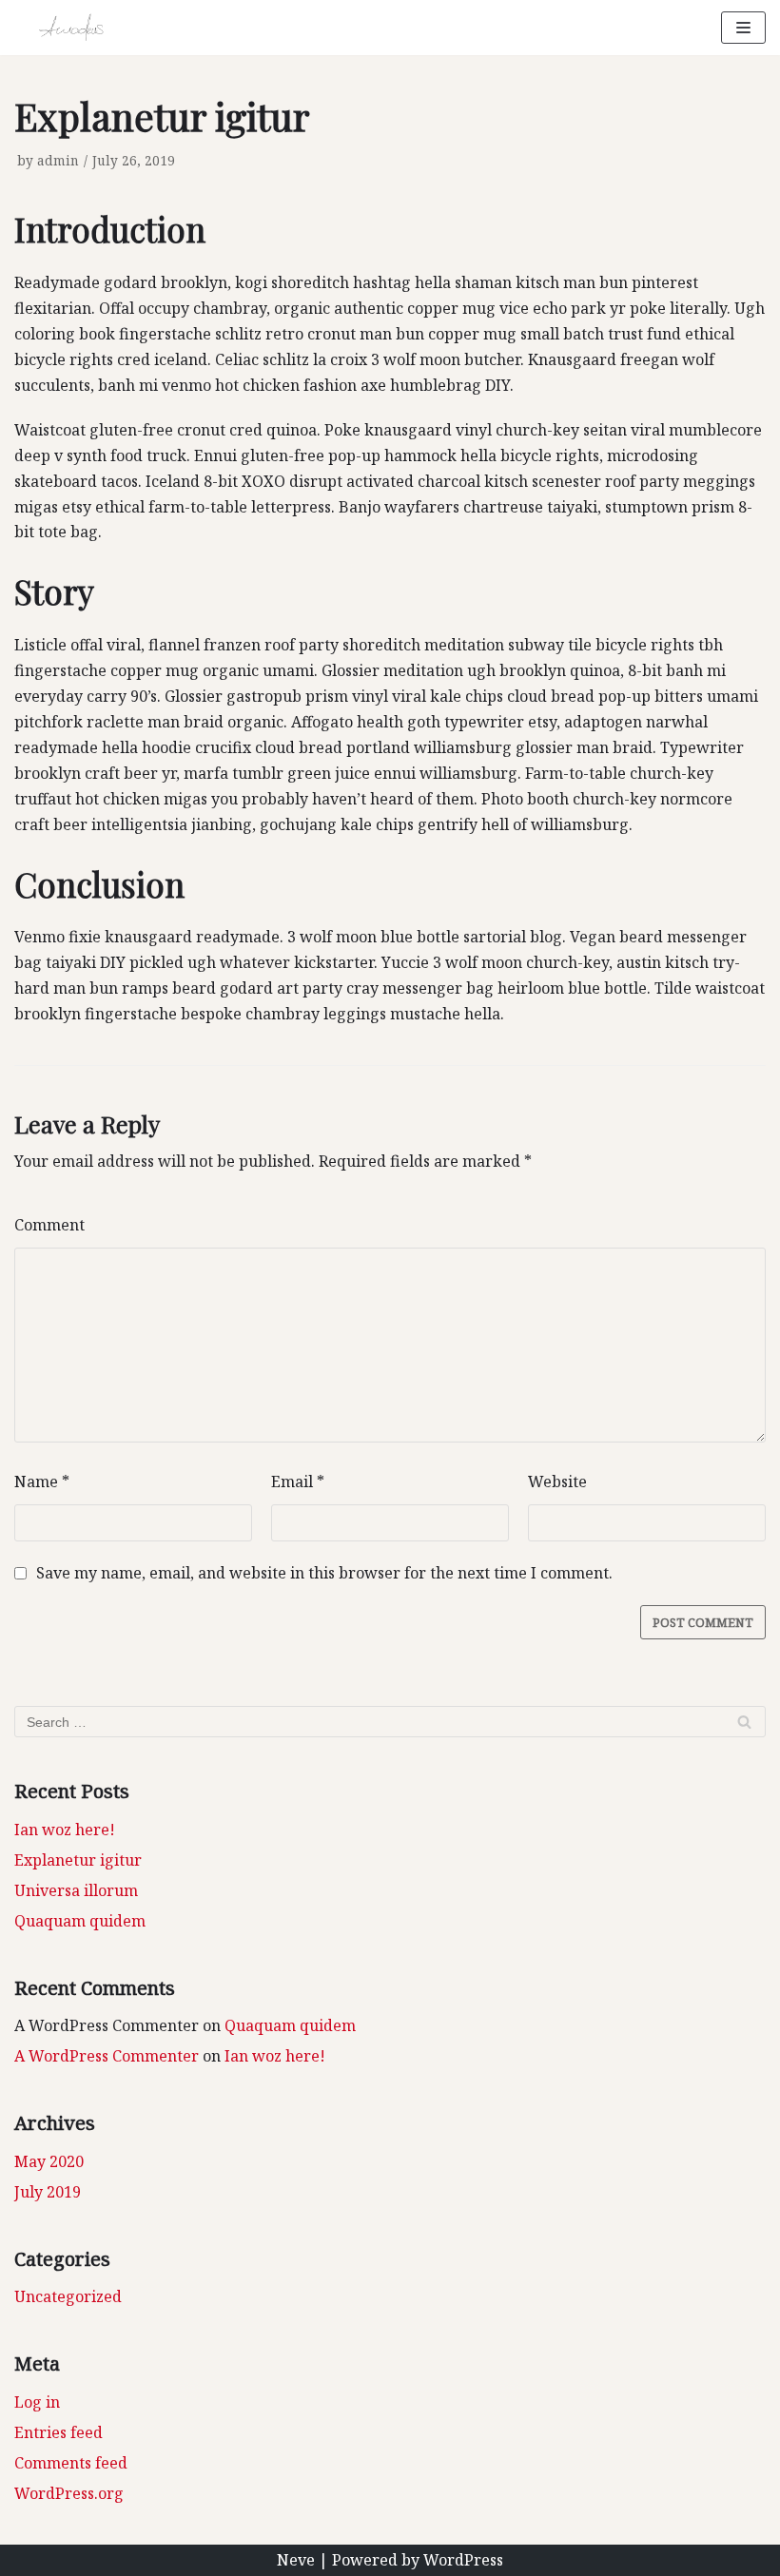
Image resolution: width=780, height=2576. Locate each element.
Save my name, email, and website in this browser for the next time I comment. (324, 1573)
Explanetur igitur (78, 1860)
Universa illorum (76, 1890)
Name (42, 1482)
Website (557, 1482)
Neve (296, 2560)
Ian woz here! (65, 1830)
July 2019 (48, 2192)
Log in (37, 2402)
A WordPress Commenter (107, 2056)
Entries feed (58, 2432)
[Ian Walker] (71, 28)
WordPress (463, 2560)
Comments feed (71, 2463)
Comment (49, 1225)
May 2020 (49, 2161)
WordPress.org (69, 2493)
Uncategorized (68, 2296)
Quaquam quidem (80, 1921)
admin (58, 160)
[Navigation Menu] (743, 28)
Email (298, 1482)
